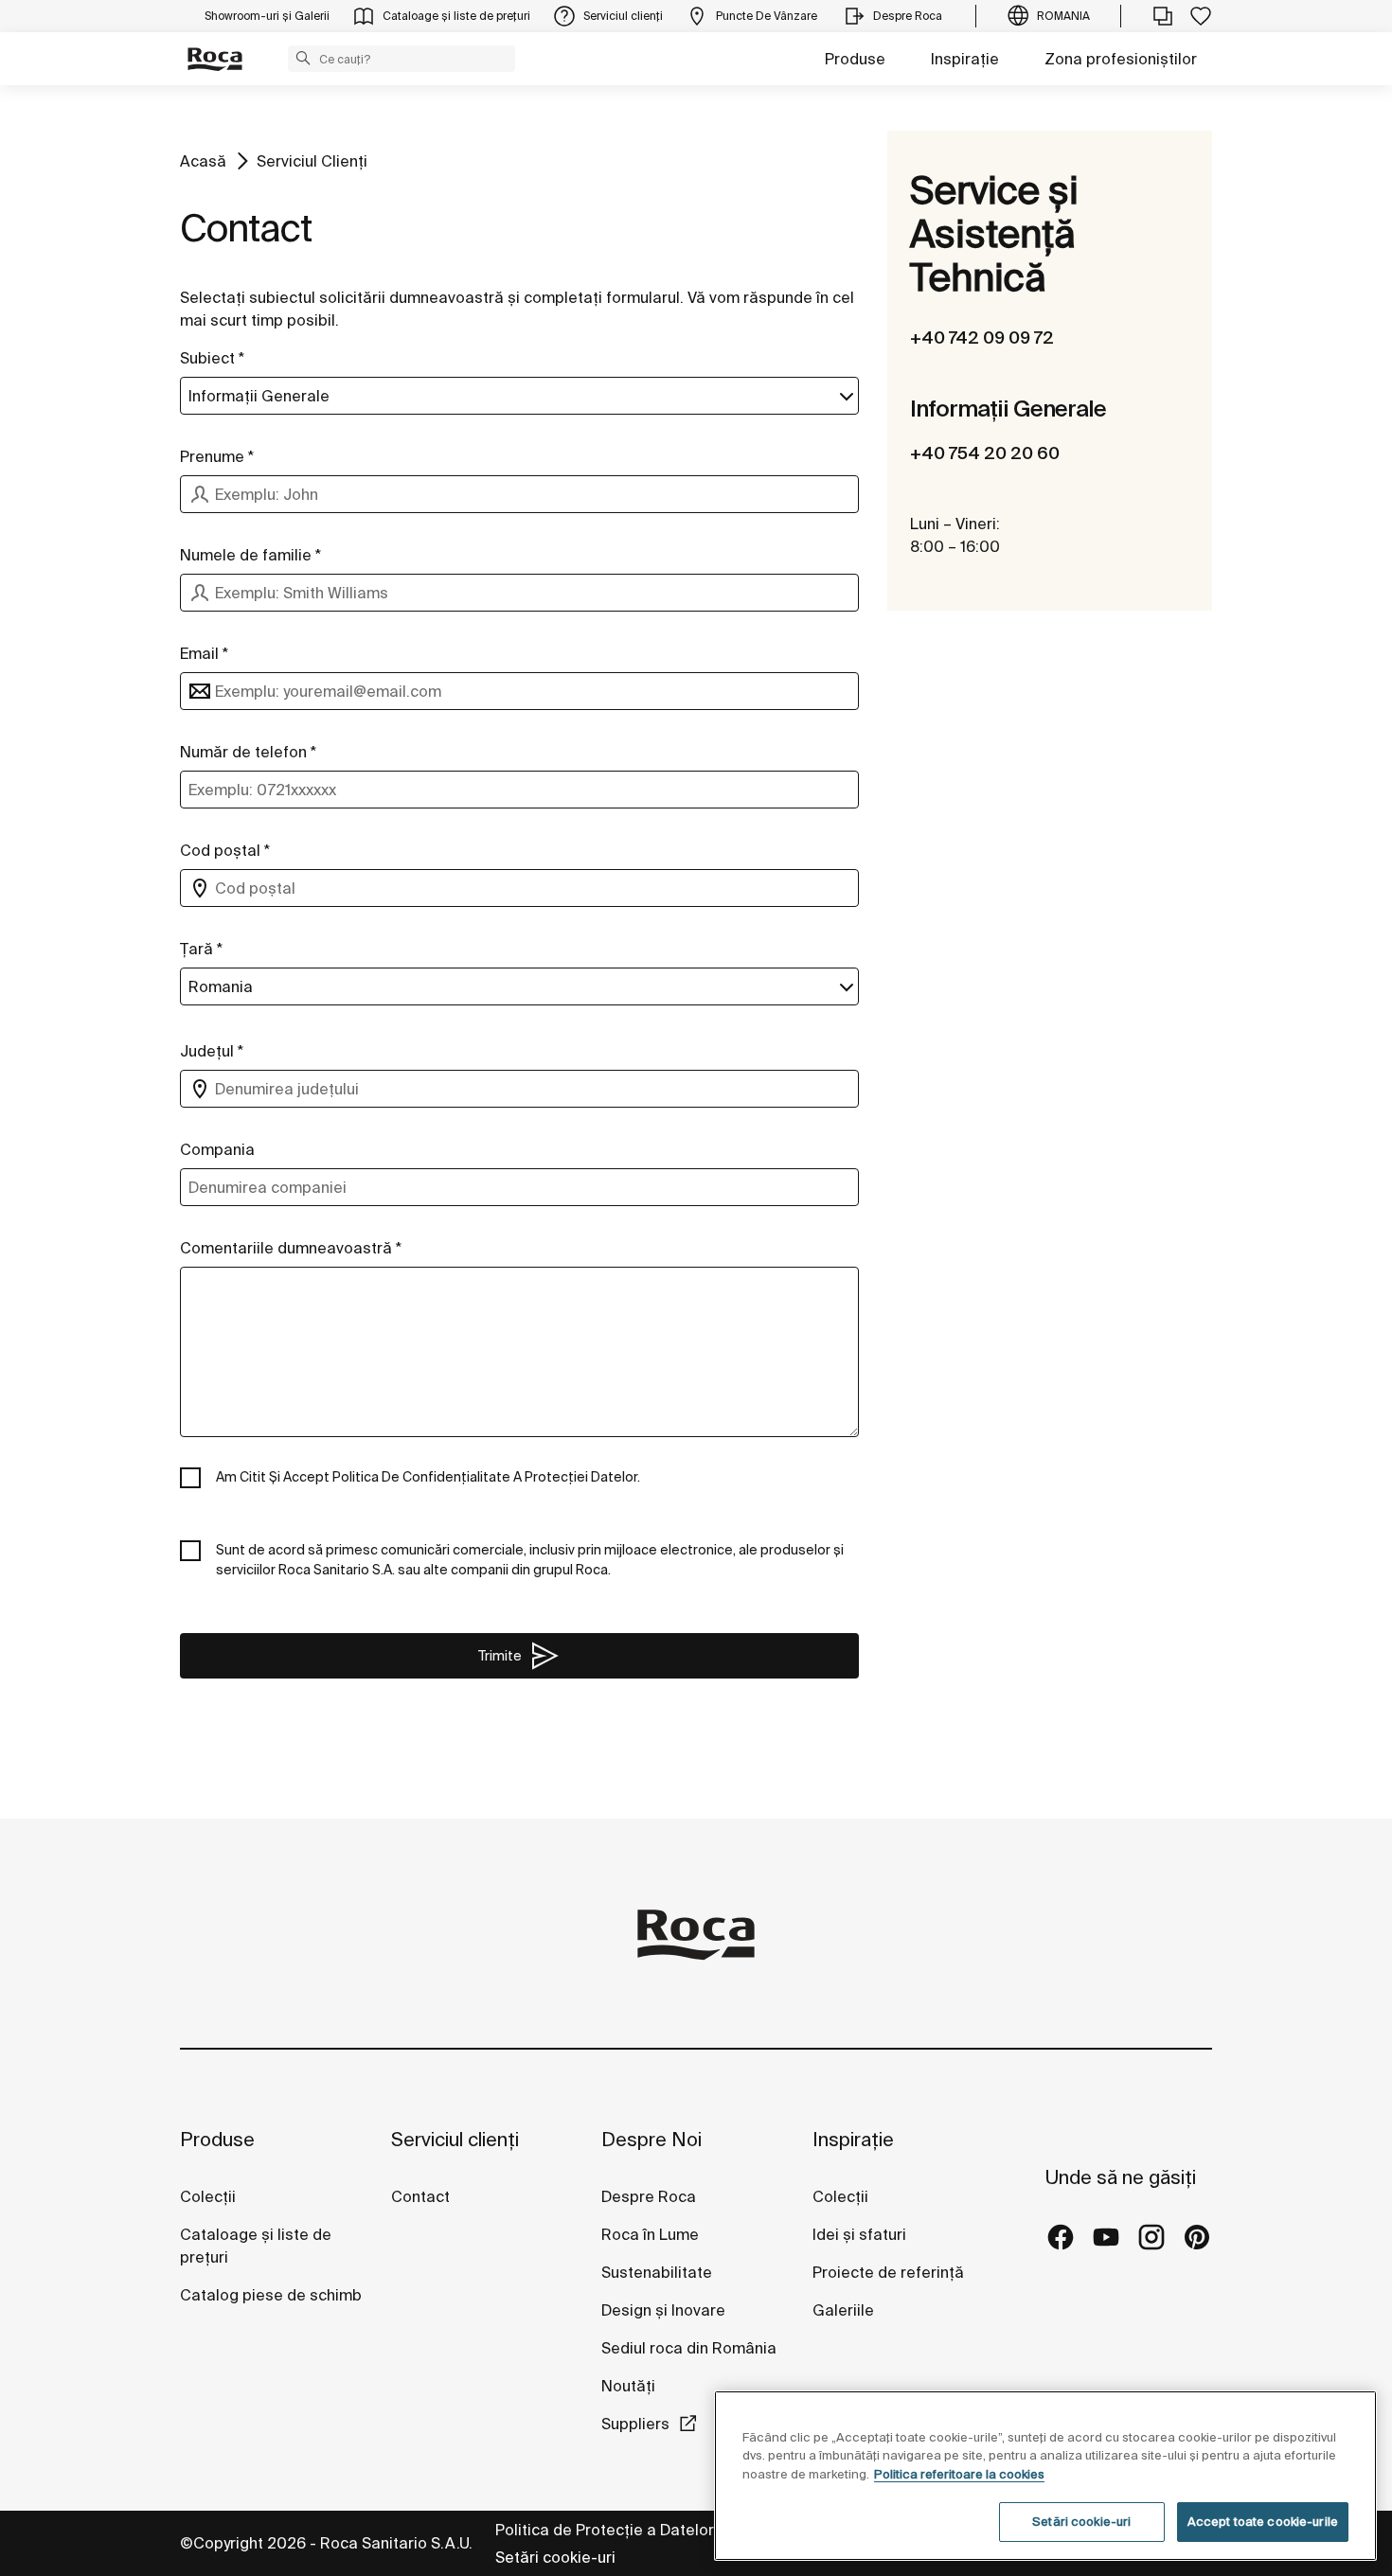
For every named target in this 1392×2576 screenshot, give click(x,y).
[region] (1045, 2476)
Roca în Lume (650, 2234)
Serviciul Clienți (312, 161)
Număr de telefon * (248, 752)
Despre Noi (651, 2139)
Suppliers (635, 2424)
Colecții (208, 2196)
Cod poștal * (225, 850)
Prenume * (217, 456)
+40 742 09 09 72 (982, 338)
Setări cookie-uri (555, 2557)
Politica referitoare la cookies (959, 2474)
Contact (420, 2196)
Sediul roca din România (689, 2348)
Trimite (500, 1656)
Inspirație (965, 59)
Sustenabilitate (657, 2272)
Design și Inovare (663, 2310)
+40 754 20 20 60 (985, 453)
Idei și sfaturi (859, 2234)
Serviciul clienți (455, 2139)
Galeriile (843, 2310)
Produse (855, 59)
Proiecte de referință (888, 2272)
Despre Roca (649, 2196)
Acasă (203, 161)
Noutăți (630, 2386)
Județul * (212, 1051)
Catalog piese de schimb (271, 2295)
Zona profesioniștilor (1121, 59)
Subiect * (212, 358)
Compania (217, 1149)
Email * (204, 653)
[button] (303, 58)
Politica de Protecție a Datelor (607, 2530)
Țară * (201, 949)
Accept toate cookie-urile (1263, 2522)
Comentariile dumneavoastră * (291, 1248)
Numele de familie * (250, 555)
